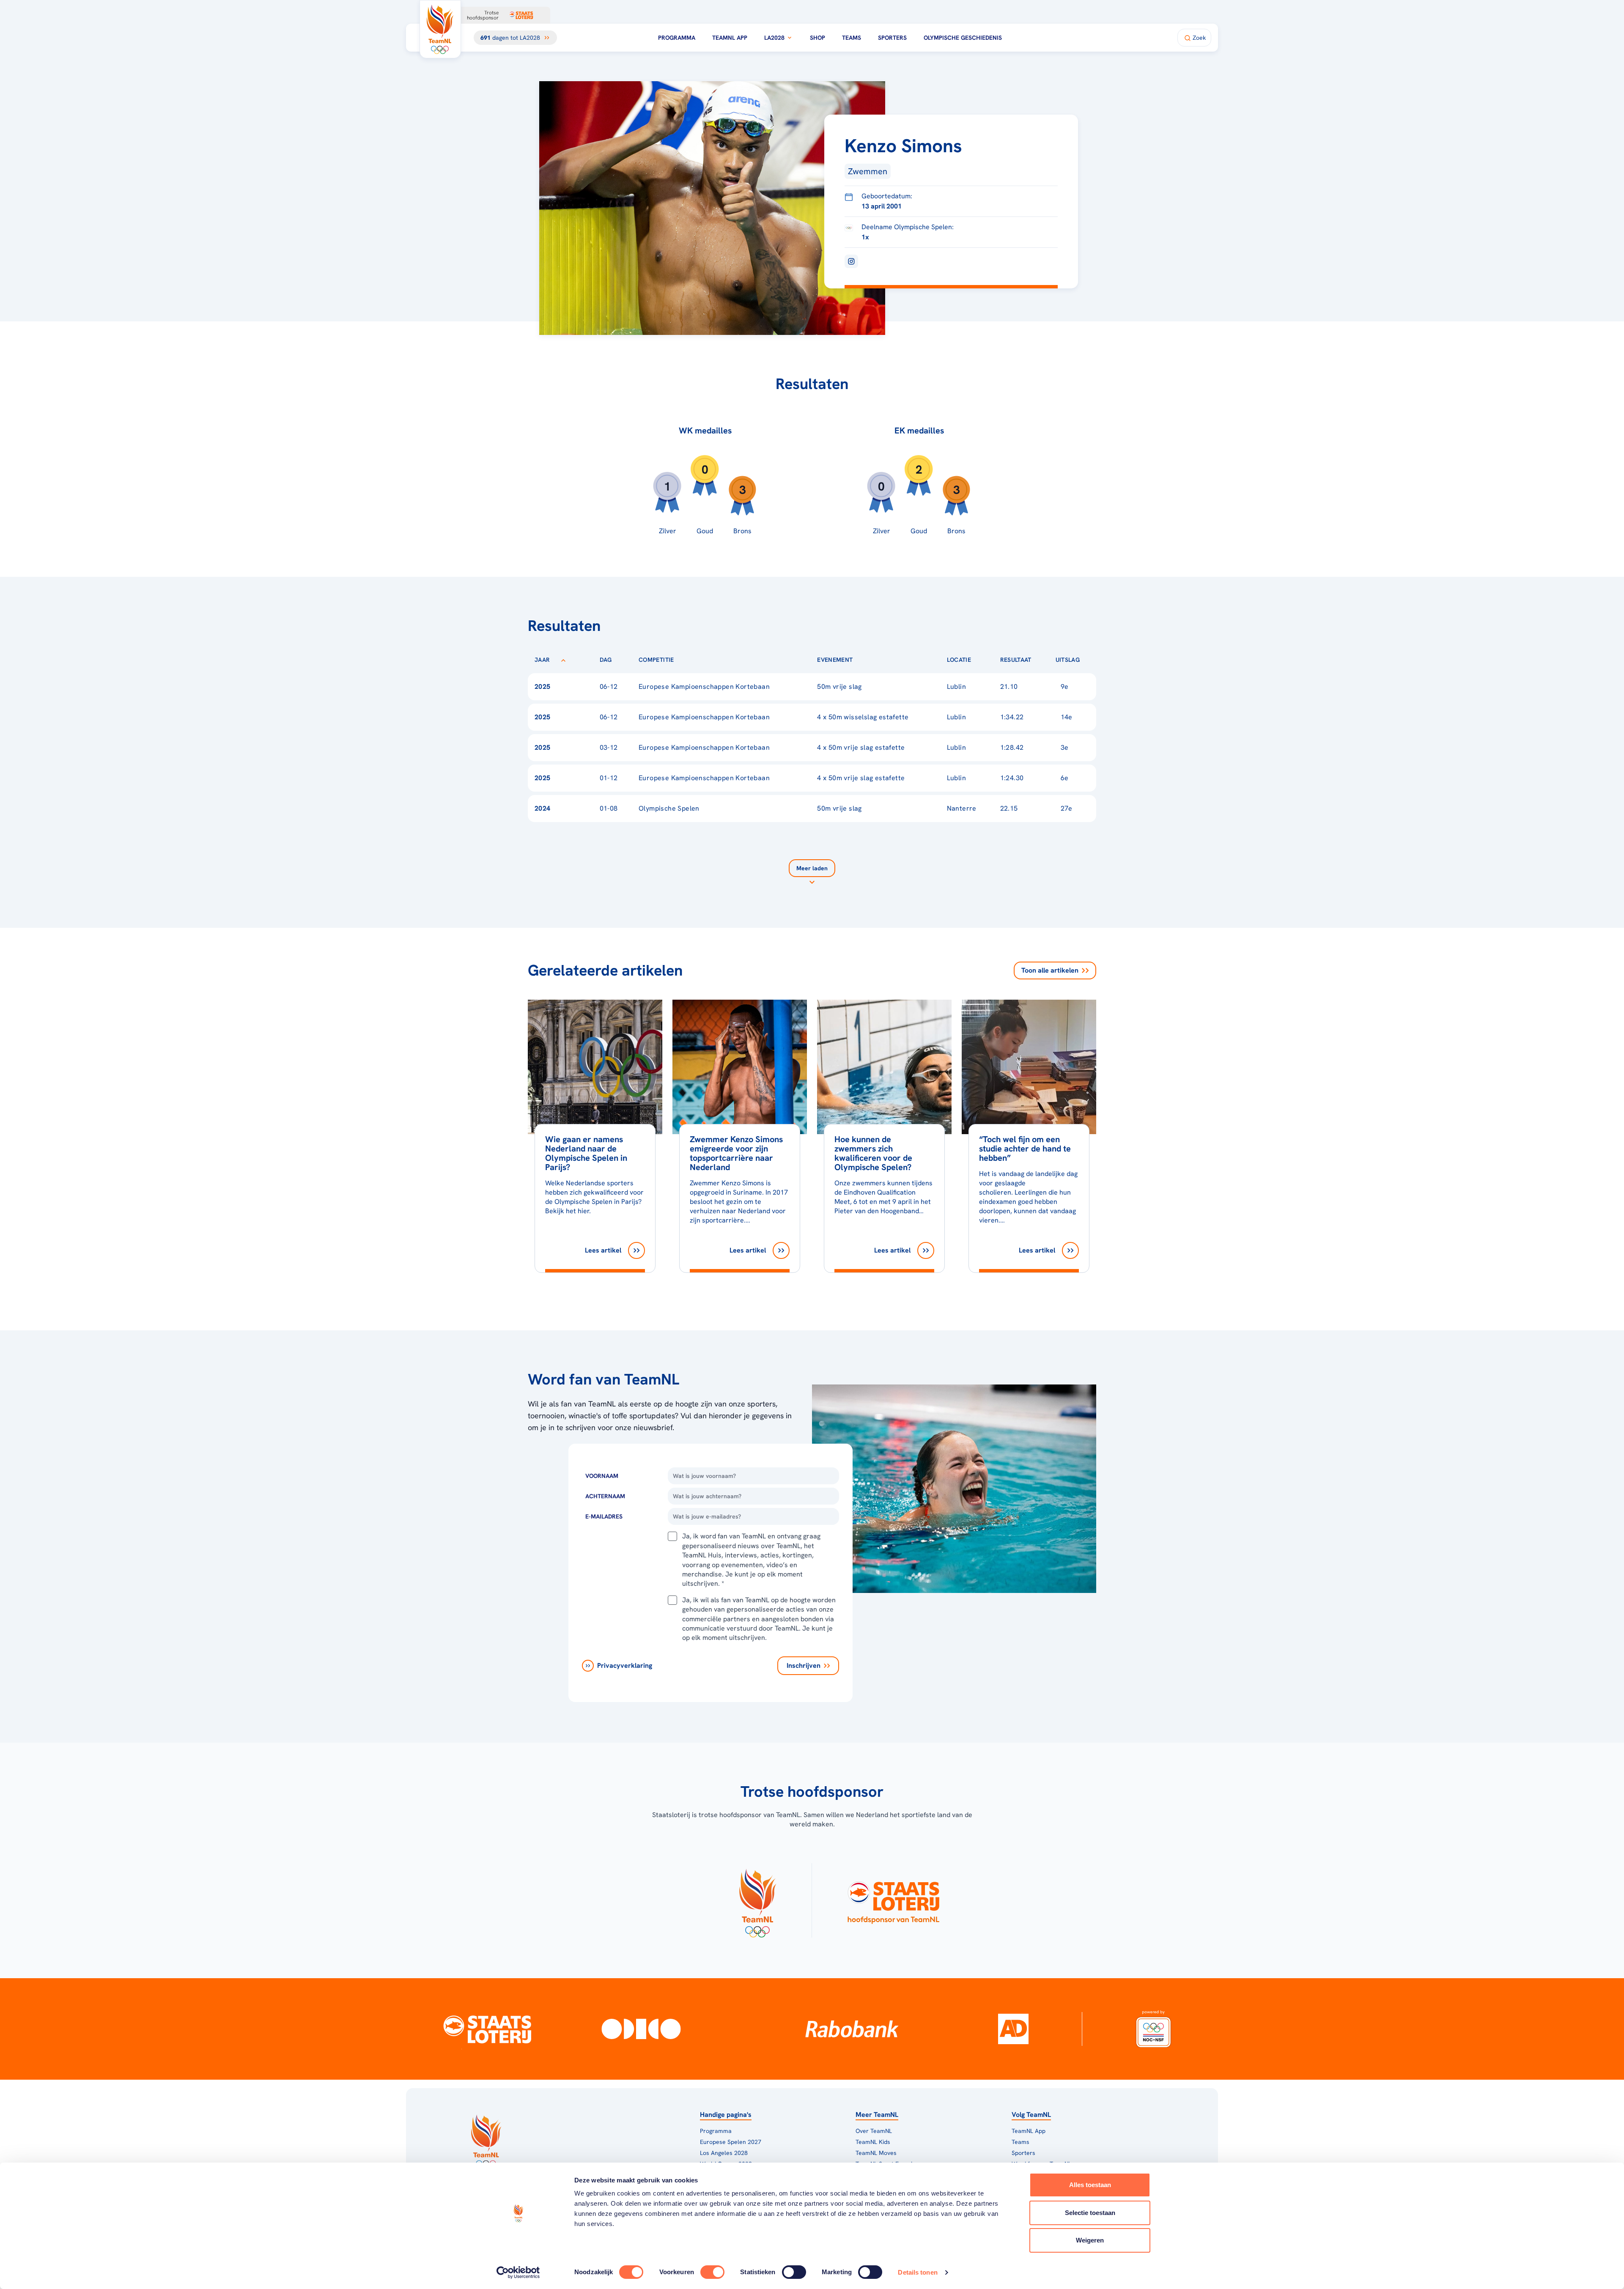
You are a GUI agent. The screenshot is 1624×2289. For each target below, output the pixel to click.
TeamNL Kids (873, 2142)
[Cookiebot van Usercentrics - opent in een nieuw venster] (518, 2273)
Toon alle (1050, 970)
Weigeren (1090, 2240)
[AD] (1013, 2029)
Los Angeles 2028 (724, 2153)
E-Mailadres (604, 1516)
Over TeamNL (874, 2131)
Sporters (892, 38)
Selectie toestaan (1090, 2213)
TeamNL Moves (876, 2153)
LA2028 (774, 38)
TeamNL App (730, 38)
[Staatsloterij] (487, 2029)
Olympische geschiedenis (963, 38)
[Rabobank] (852, 2029)
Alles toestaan (1090, 2185)
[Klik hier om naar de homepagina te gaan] (440, 29)
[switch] (712, 2272)
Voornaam (602, 1476)
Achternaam (605, 1496)
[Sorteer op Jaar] (563, 660)
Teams (852, 38)
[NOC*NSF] (1153, 2029)
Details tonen (918, 2272)
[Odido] (641, 2029)
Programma (677, 38)
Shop (817, 38)
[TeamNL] (757, 1900)
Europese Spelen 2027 (731, 2142)
